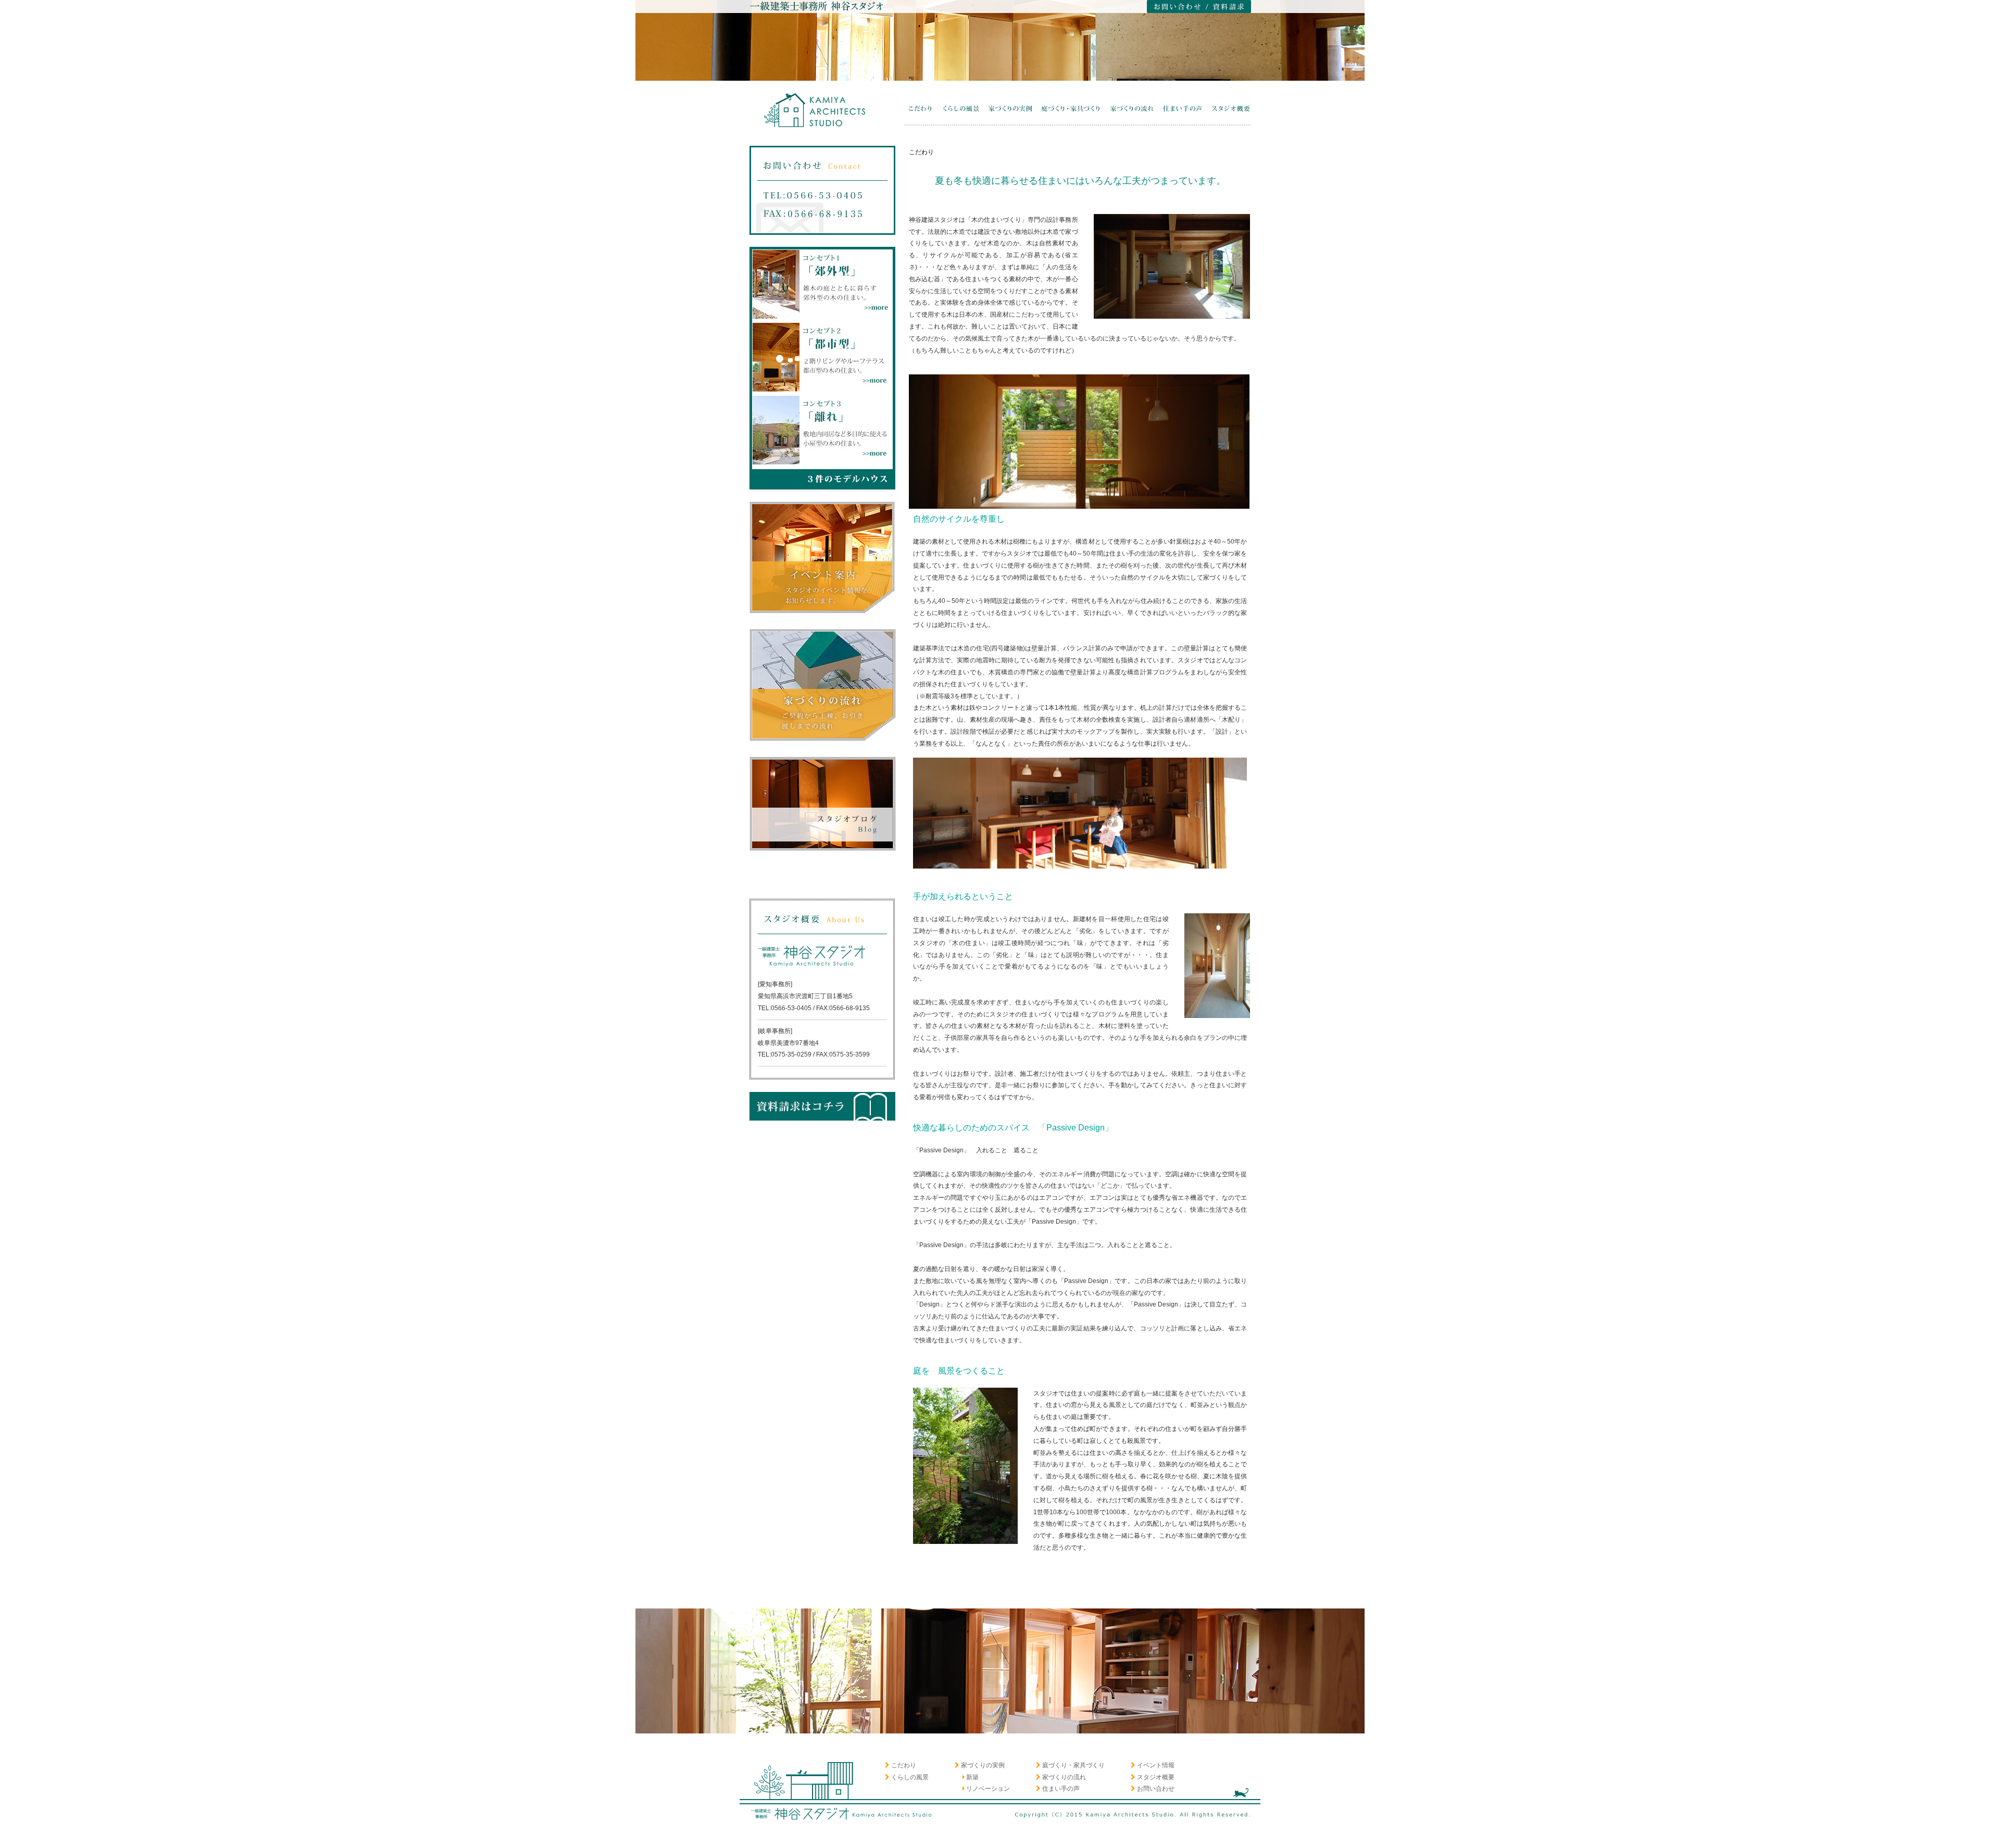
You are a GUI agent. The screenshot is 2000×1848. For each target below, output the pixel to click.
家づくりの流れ (1064, 1777)
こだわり (904, 1765)
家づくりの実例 (983, 1765)
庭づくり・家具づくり (1073, 1765)
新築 (972, 1777)
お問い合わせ (1156, 1789)
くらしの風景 (910, 1777)
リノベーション (988, 1789)
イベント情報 (1156, 1765)
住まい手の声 (1061, 1789)
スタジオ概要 (1156, 1777)
